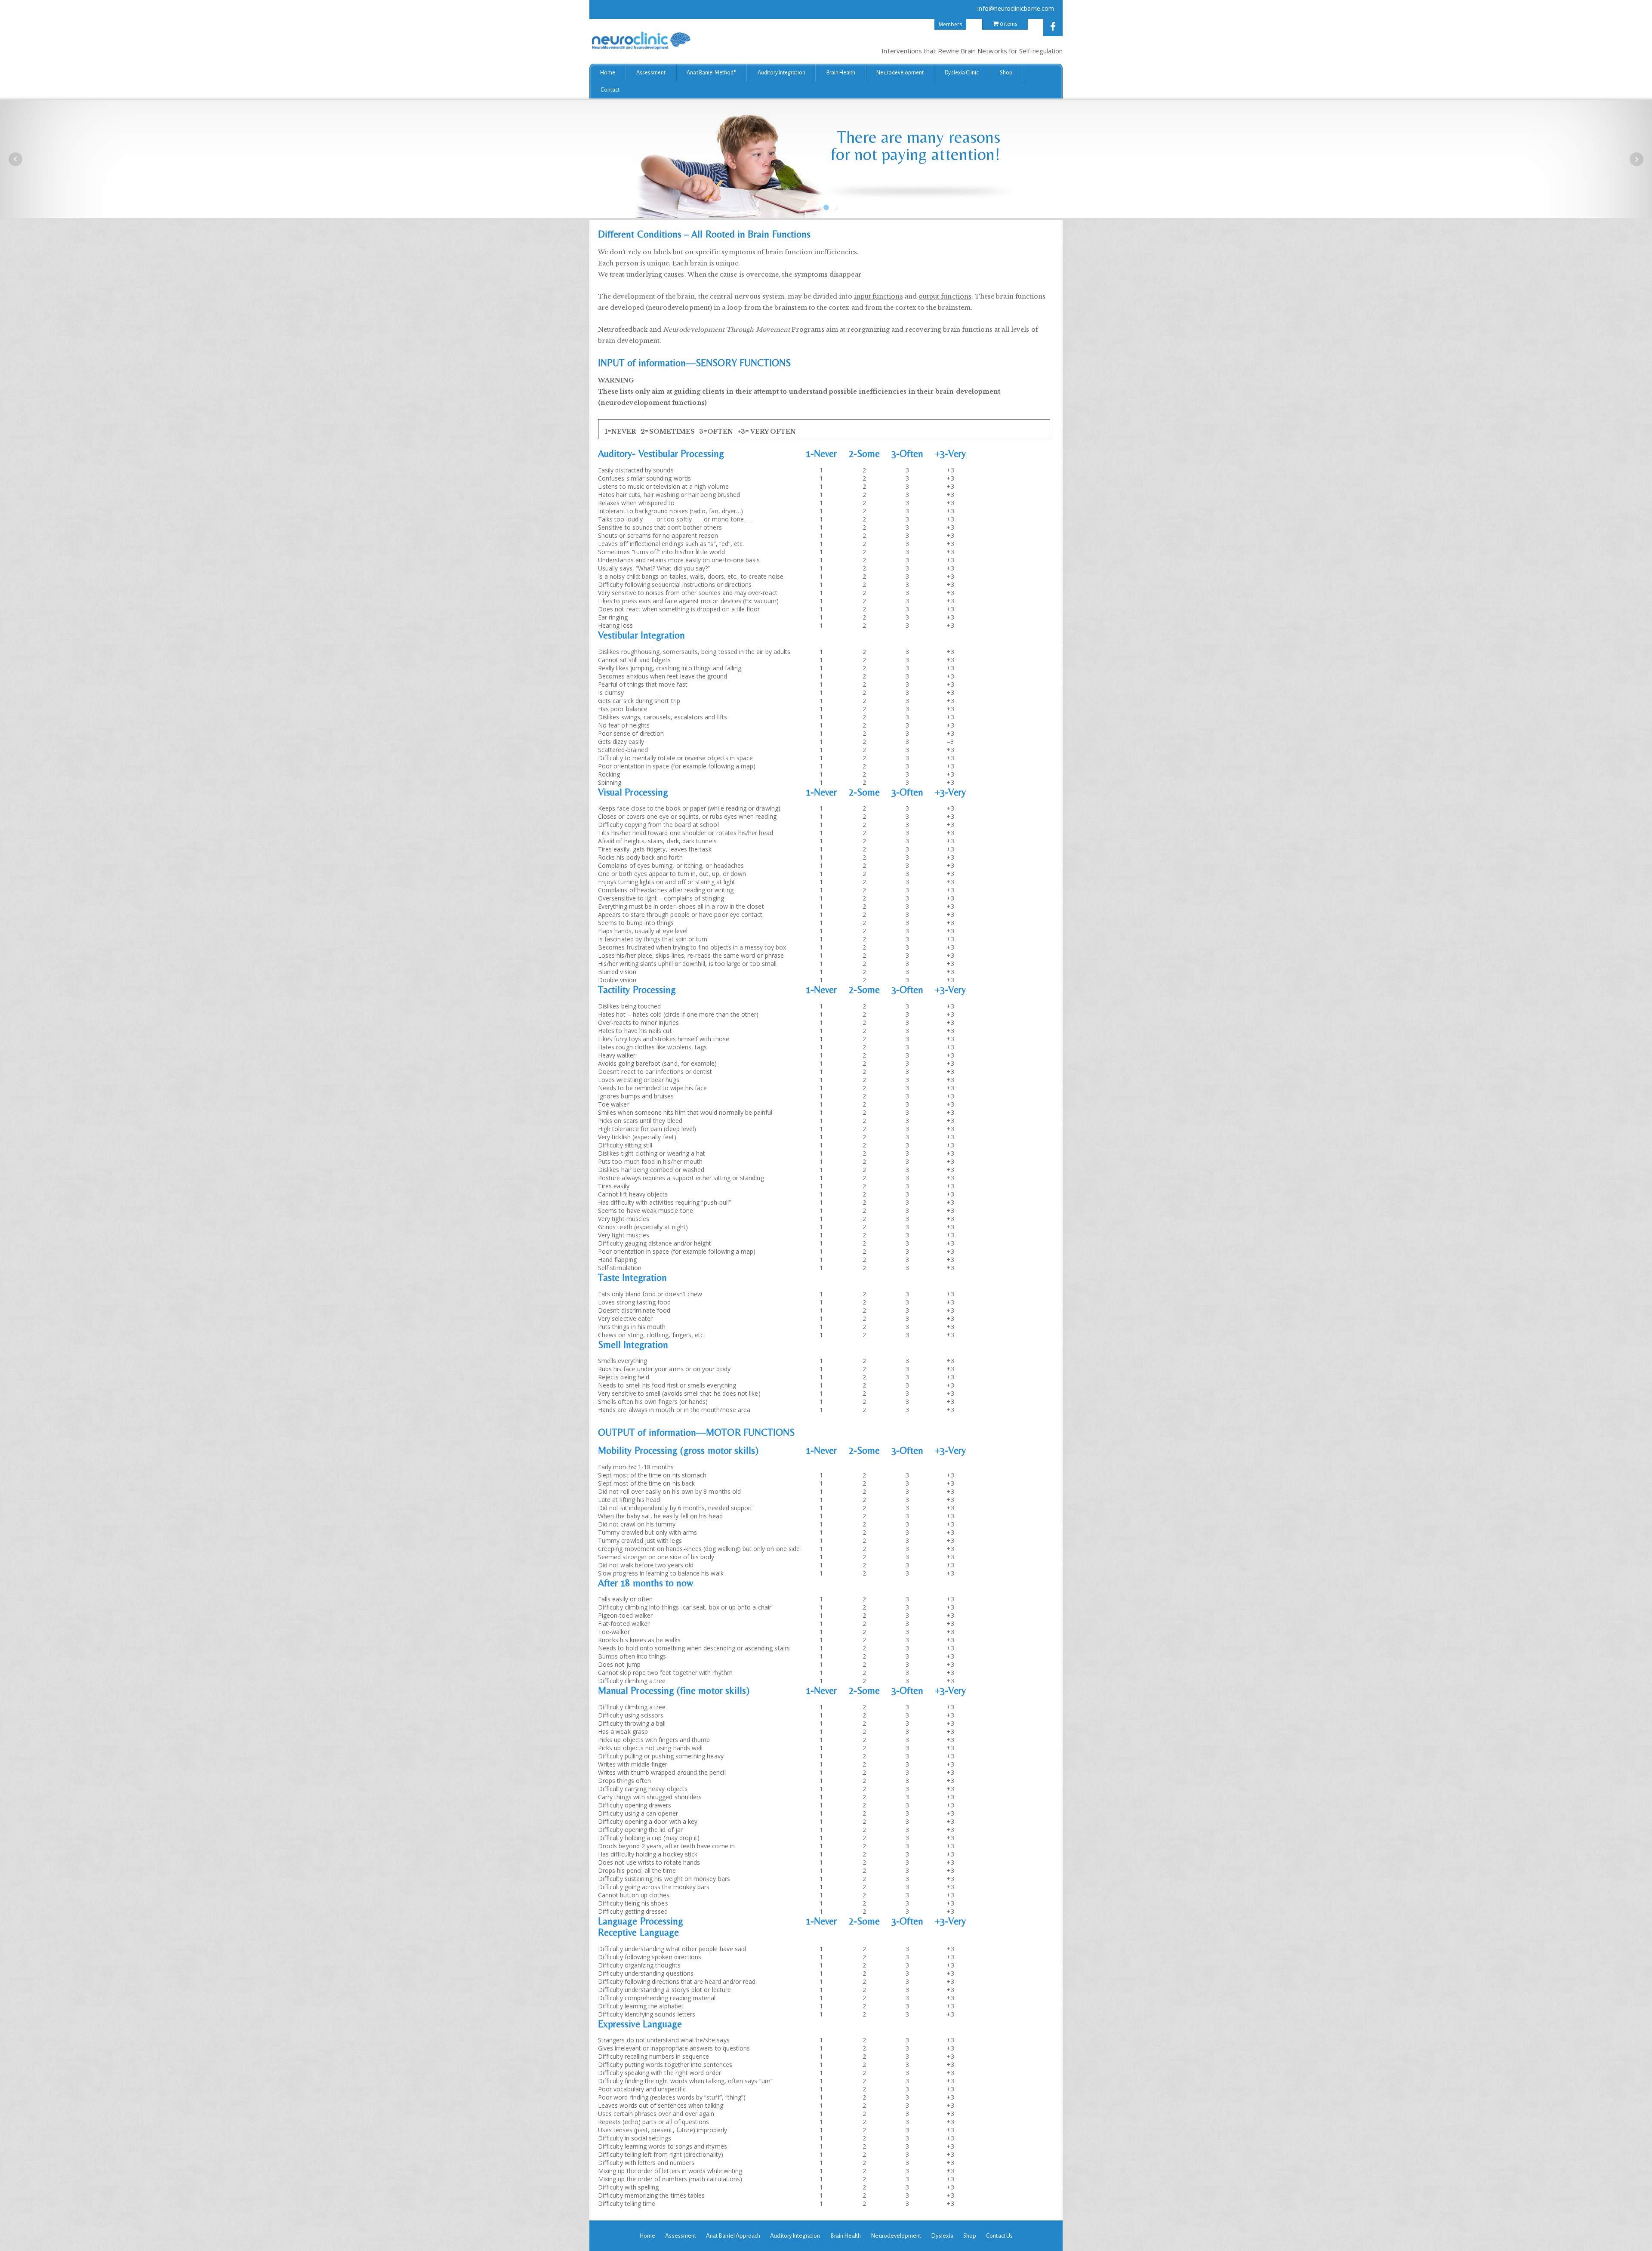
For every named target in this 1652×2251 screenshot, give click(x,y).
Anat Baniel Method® (711, 73)
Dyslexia (942, 2236)
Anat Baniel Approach (733, 2236)
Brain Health (841, 73)
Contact (610, 90)
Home (608, 73)
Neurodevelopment (900, 73)
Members (950, 24)
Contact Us (999, 2236)
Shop (1006, 73)
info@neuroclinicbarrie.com (1016, 8)
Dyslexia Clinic (962, 73)
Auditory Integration (781, 73)
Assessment (651, 73)
